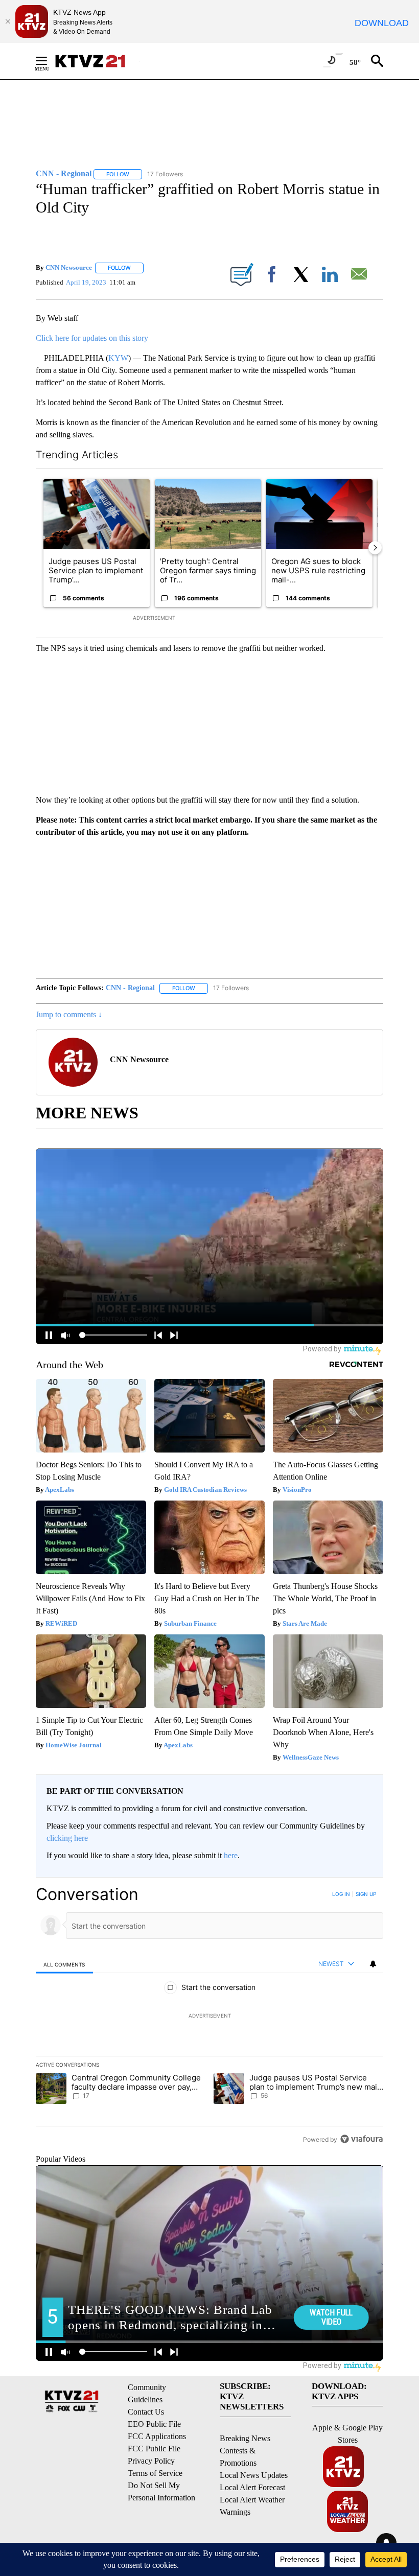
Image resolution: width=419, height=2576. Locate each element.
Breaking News (245, 2438)
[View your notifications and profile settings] (373, 1964)
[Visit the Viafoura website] (362, 2139)
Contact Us (146, 2412)
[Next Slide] (375, 548)
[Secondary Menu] (49, 61)
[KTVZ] (97, 61)
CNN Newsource (69, 267)
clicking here (67, 1838)
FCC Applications (157, 2436)
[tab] (64, 1964)
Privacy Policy (151, 2461)
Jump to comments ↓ (69, 1014)
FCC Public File (154, 2449)
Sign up (366, 1894)
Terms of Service (155, 2473)
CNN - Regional (130, 988)
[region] (209, 2017)
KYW (118, 358)
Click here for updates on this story (92, 338)
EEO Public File (154, 2424)
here (231, 1855)
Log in (341, 1894)
